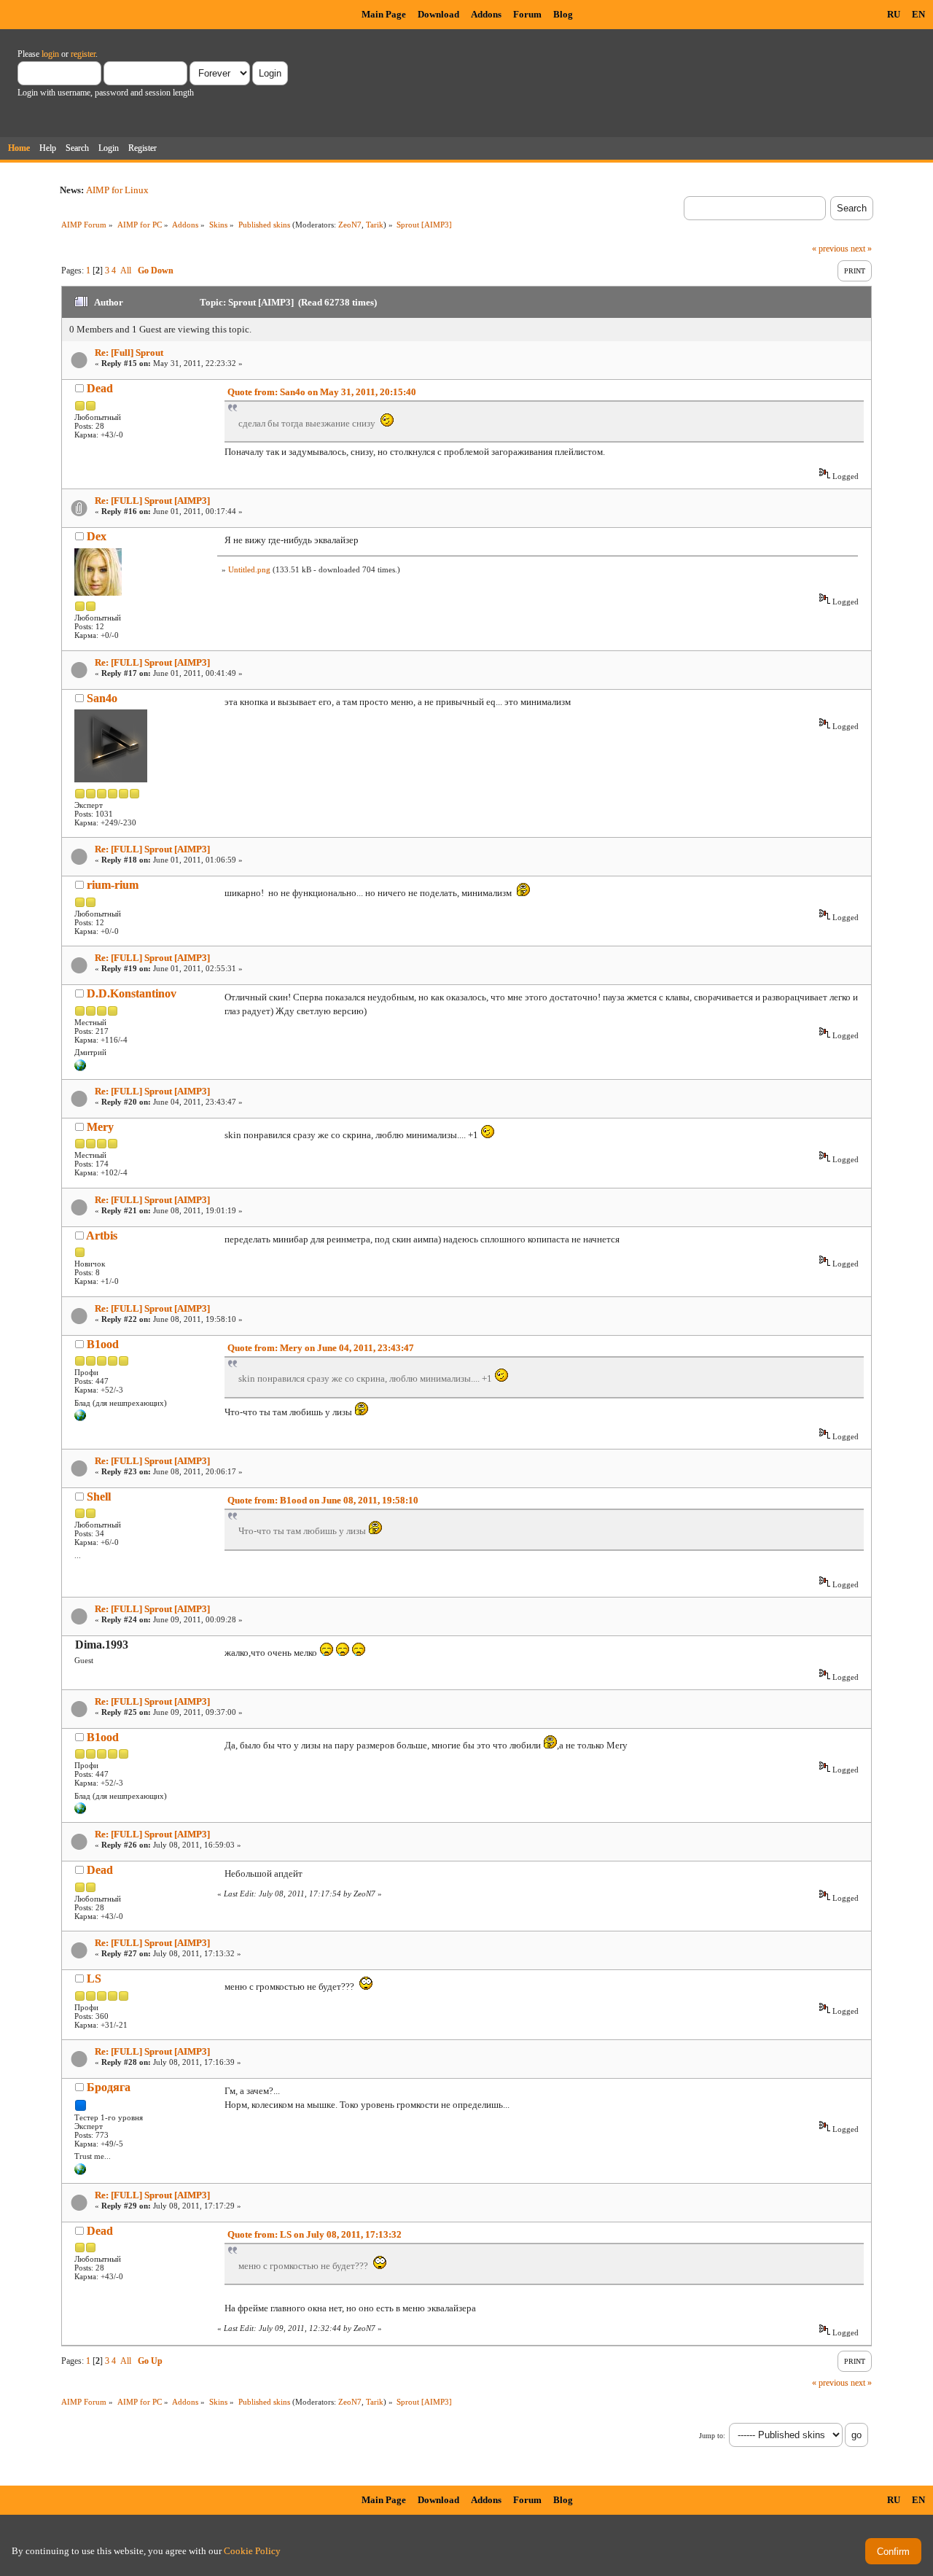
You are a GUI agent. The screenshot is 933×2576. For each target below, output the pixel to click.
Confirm (893, 2552)
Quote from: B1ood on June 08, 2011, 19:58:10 (323, 1500)
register (83, 54)
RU (894, 14)
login (50, 54)
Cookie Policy (252, 2551)
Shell (99, 1497)
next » (861, 249)
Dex (97, 536)
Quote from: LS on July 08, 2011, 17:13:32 (315, 2234)
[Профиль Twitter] (80, 2172)
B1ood (103, 1344)
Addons (486, 14)
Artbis (102, 1236)
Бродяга (109, 2087)
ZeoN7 (350, 225)
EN (918, 14)
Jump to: (712, 2436)
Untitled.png (249, 569)
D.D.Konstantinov (132, 993)
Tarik (375, 225)
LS (94, 1978)
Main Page (384, 14)
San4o (102, 698)
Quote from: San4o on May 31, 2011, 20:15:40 (322, 392)
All (126, 271)
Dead (100, 388)
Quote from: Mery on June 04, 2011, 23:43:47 (321, 1348)
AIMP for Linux (117, 190)
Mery (100, 1127)
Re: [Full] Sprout (129, 353)
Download (438, 14)
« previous (830, 249)
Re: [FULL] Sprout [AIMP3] (152, 501)
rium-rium (113, 885)
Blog (563, 14)
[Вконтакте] (80, 1418)
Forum (527, 14)
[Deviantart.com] (80, 1068)
